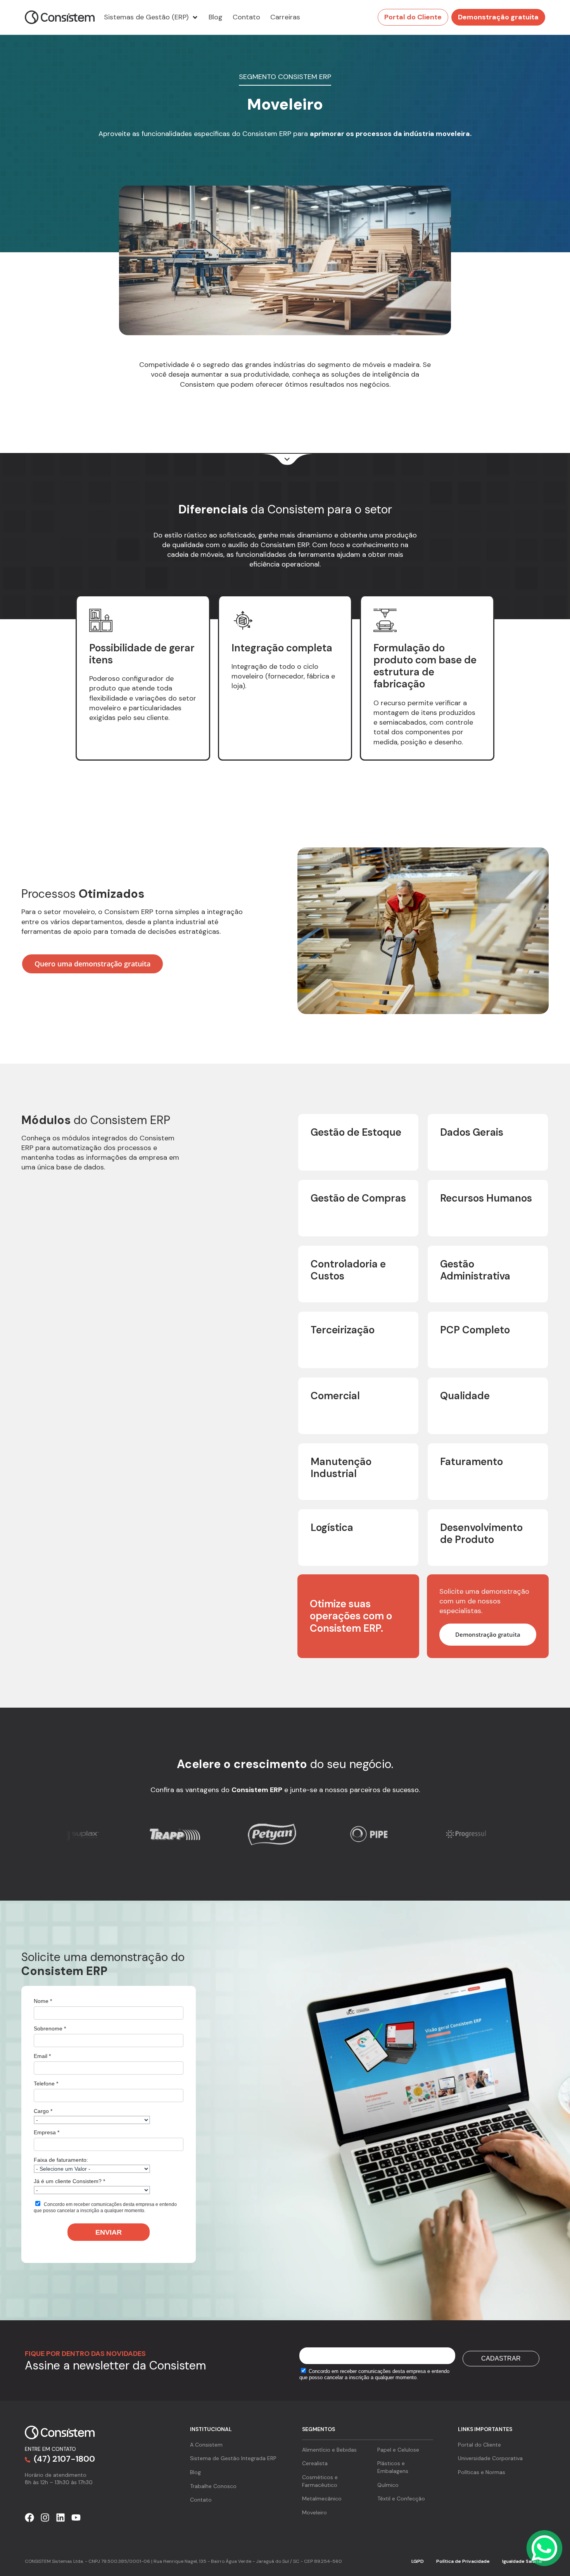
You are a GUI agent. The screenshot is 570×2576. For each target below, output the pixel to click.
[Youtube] (76, 2517)
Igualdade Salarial (522, 2561)
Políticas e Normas (482, 2472)
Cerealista (315, 2463)
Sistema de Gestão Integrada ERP (233, 2458)
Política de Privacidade (463, 2561)
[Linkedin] (60, 2517)
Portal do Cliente (479, 2445)
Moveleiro (314, 2512)
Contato (201, 2500)
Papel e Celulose (398, 2450)
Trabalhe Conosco (213, 2486)
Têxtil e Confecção (401, 2499)
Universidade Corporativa (490, 2458)
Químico (388, 2485)
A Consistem (206, 2445)
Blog (195, 2472)
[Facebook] (29, 2517)
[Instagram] (45, 2517)
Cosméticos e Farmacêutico (320, 2481)
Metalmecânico (322, 2499)
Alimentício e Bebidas (329, 2450)
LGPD (418, 2561)
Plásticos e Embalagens (393, 2467)
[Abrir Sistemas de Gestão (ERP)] (195, 17)
